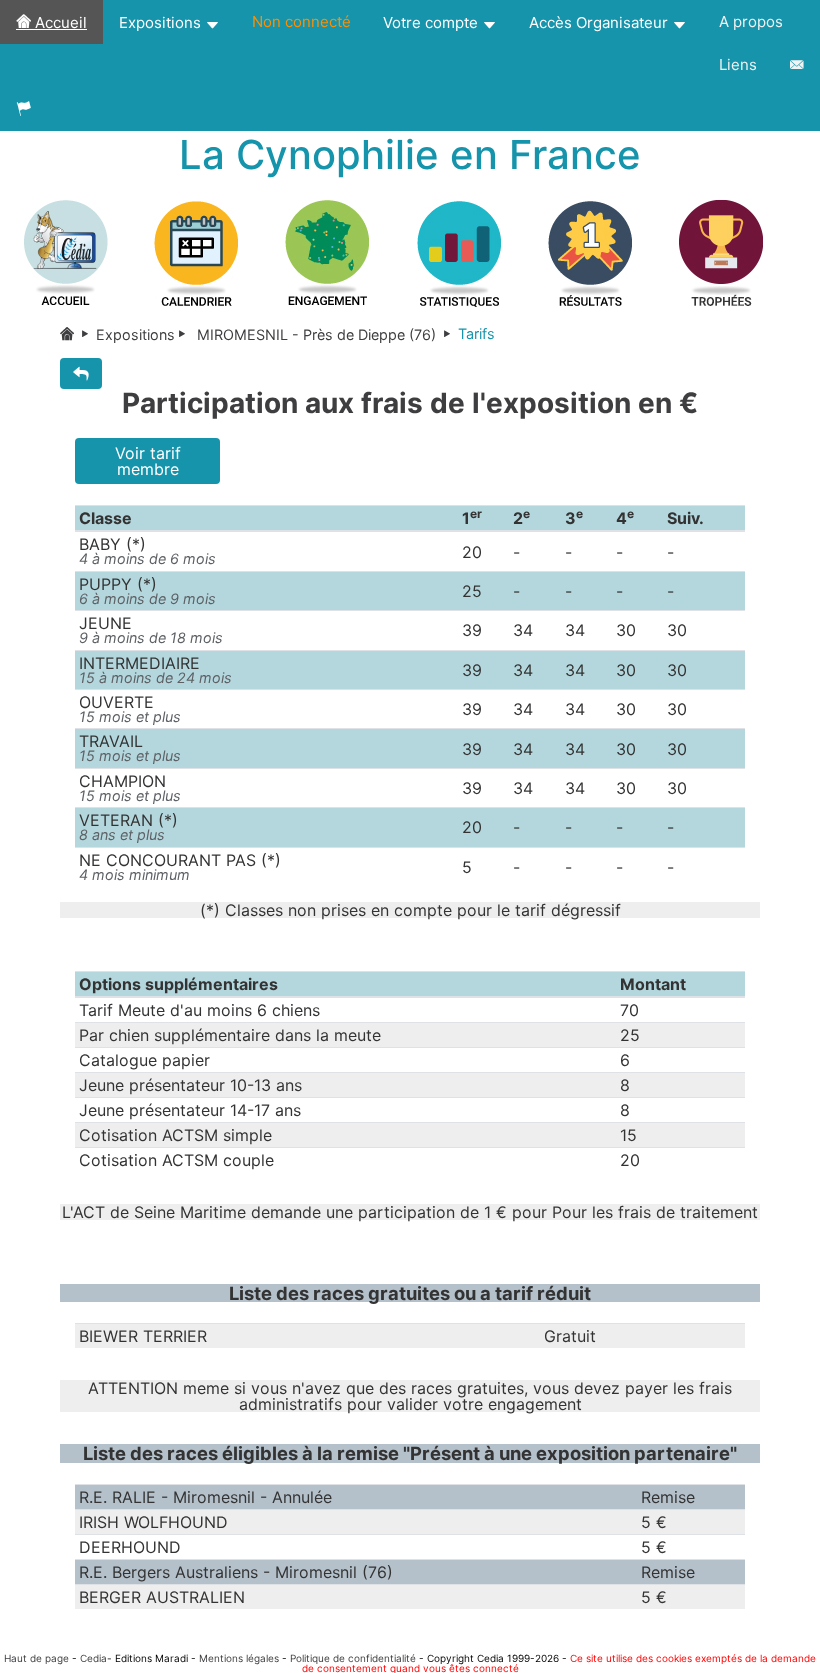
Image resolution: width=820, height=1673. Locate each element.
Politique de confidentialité (353, 1658)
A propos (751, 21)
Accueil (59, 22)
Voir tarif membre (148, 461)
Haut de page (36, 1658)
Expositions (162, 22)
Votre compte (432, 22)
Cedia (93, 1658)
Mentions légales (239, 1658)
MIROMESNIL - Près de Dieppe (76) (316, 334)
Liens (738, 64)
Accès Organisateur (600, 22)
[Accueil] (78, 334)
